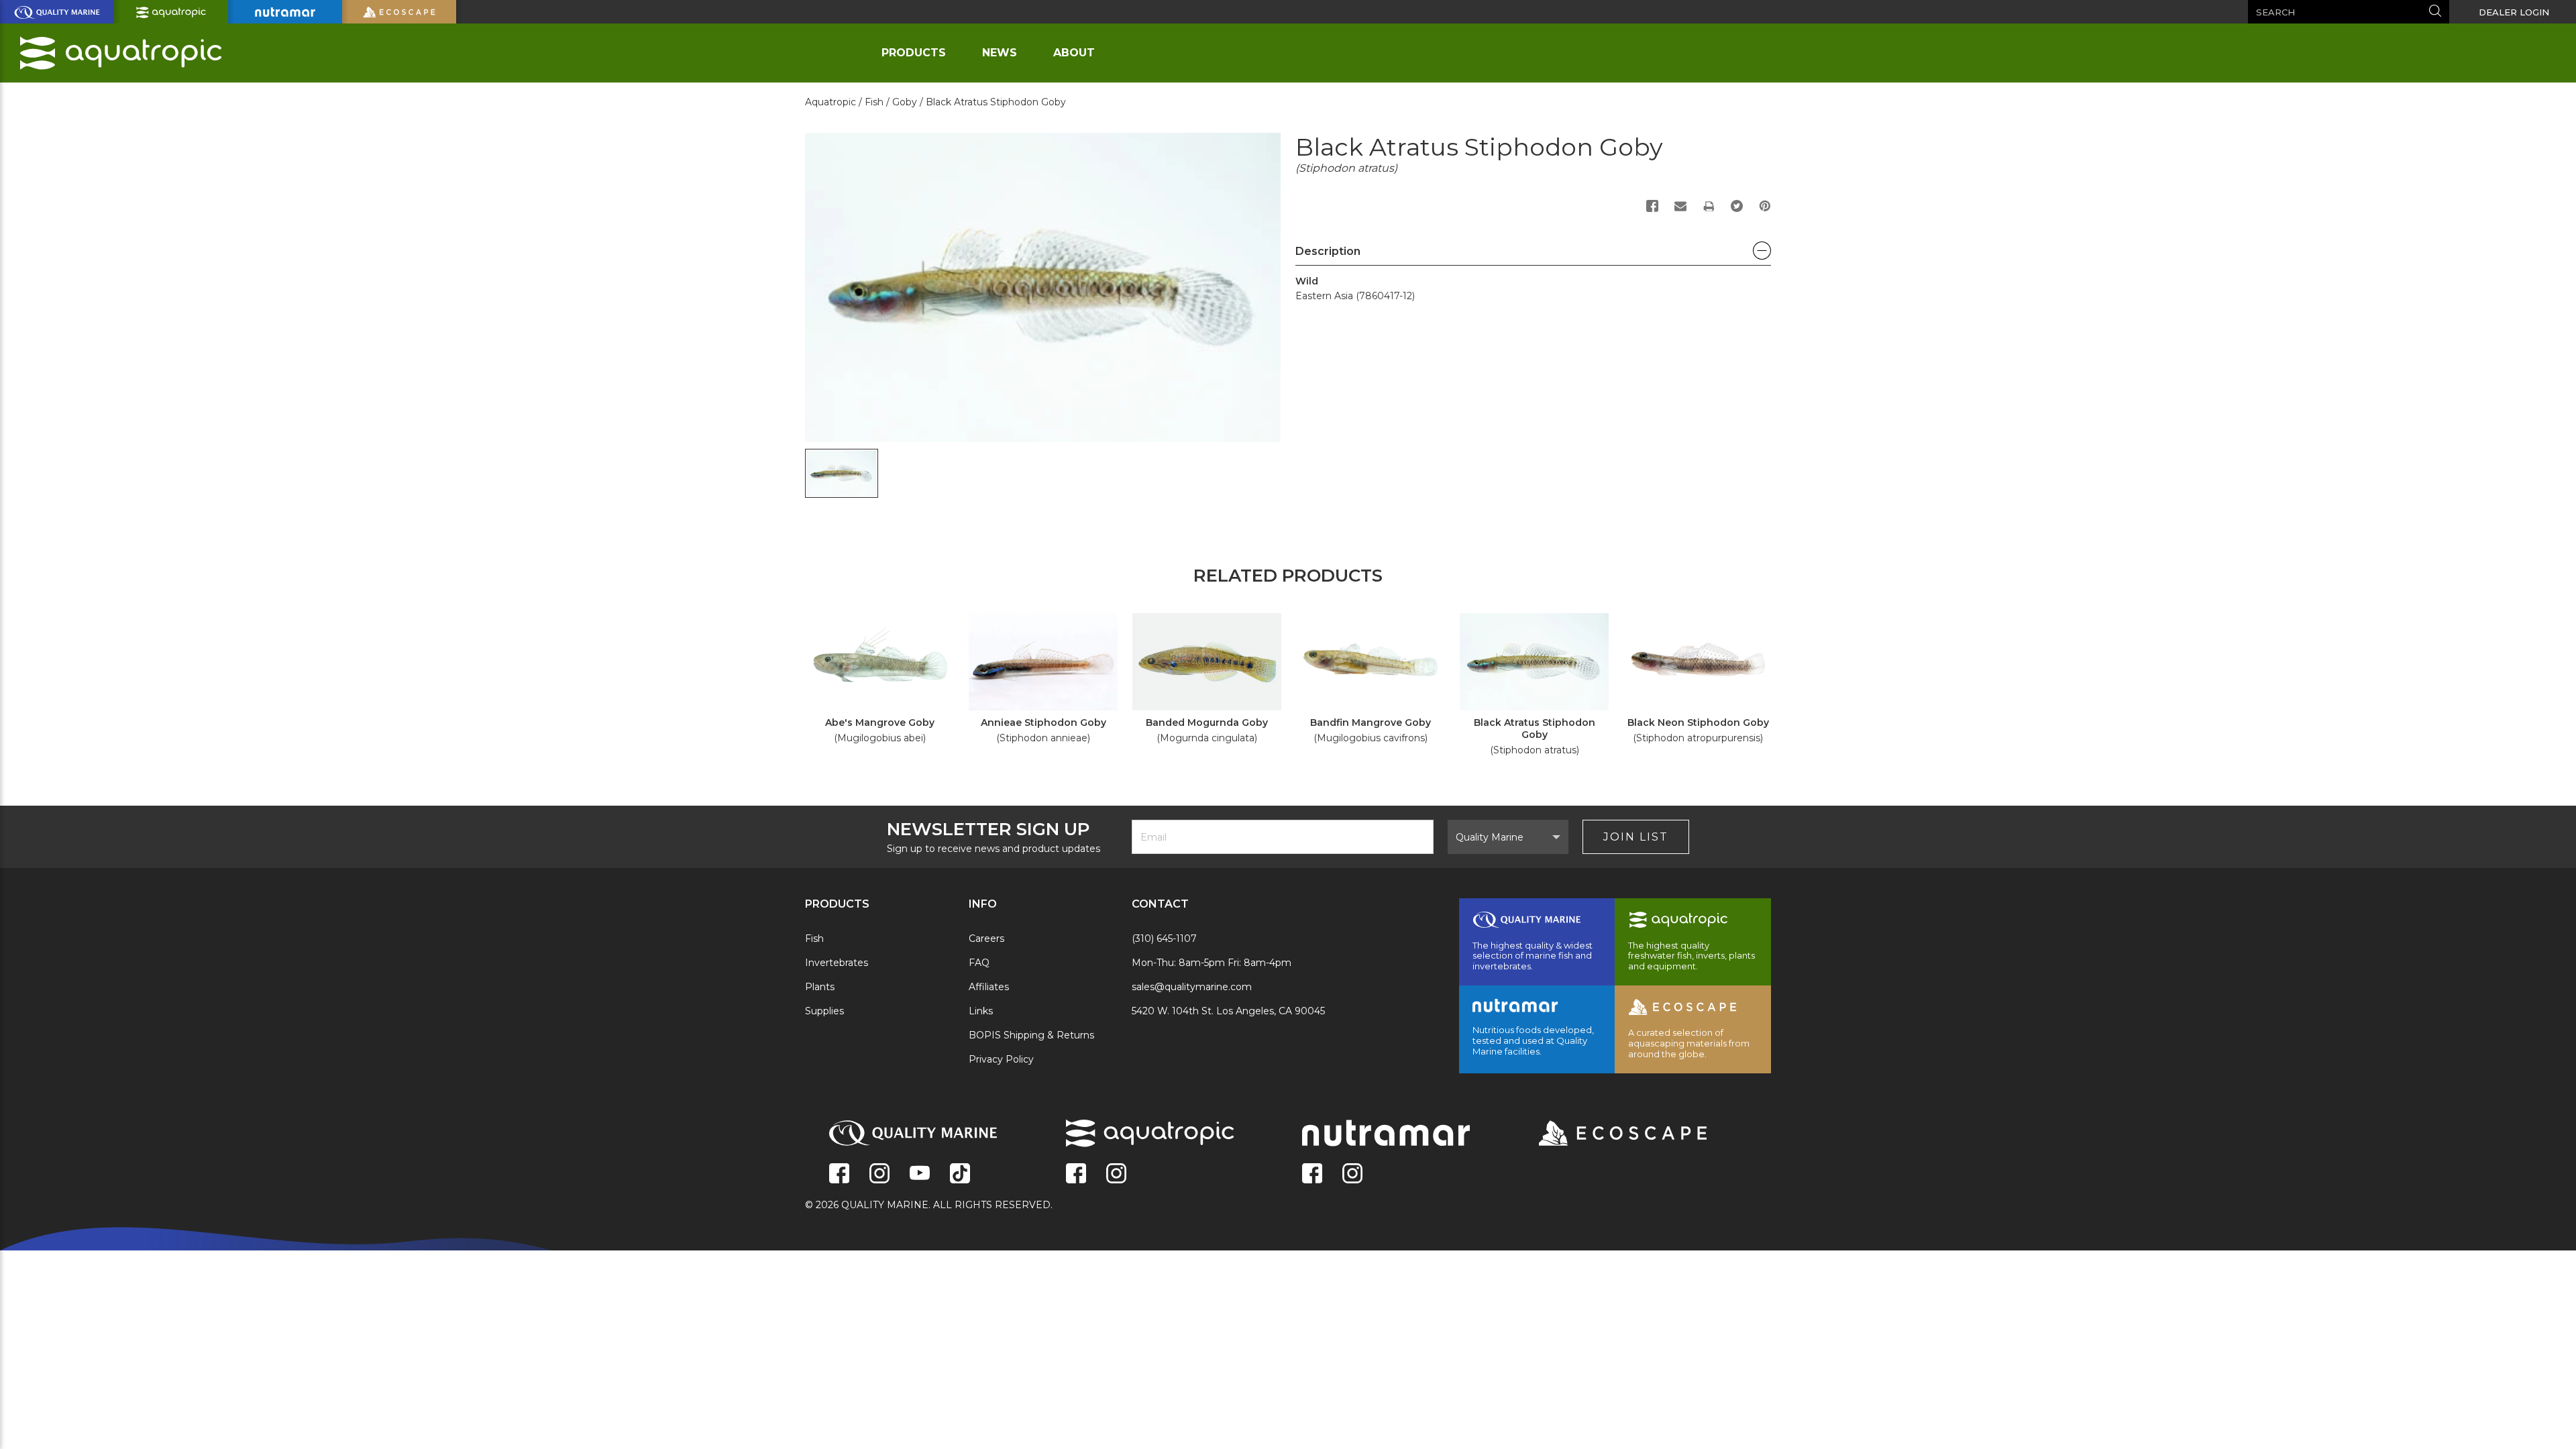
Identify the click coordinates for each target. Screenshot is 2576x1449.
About (1074, 53)
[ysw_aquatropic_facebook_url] (1076, 1175)
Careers (986, 938)
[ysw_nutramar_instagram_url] (1352, 1175)
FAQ (979, 963)
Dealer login (2514, 12)
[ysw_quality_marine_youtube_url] (920, 1175)
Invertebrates (837, 963)
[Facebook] (1652, 206)
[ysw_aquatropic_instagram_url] (1116, 1175)
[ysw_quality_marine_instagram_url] (879, 1175)
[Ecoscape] (1606, 1134)
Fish (814, 938)
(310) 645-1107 (1164, 938)
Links (981, 1011)
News (1000, 53)
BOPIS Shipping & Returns (1031, 1035)
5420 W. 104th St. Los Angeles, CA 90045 (1228, 1011)
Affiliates (989, 987)
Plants (820, 987)
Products (914, 53)
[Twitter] (1737, 206)
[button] (1533, 255)
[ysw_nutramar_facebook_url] (1312, 1175)
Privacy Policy (1001, 1059)
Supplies (824, 1011)
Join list (1636, 837)
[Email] (1680, 206)
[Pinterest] (1765, 206)
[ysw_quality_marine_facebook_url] (839, 1175)
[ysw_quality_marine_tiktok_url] (960, 1175)
